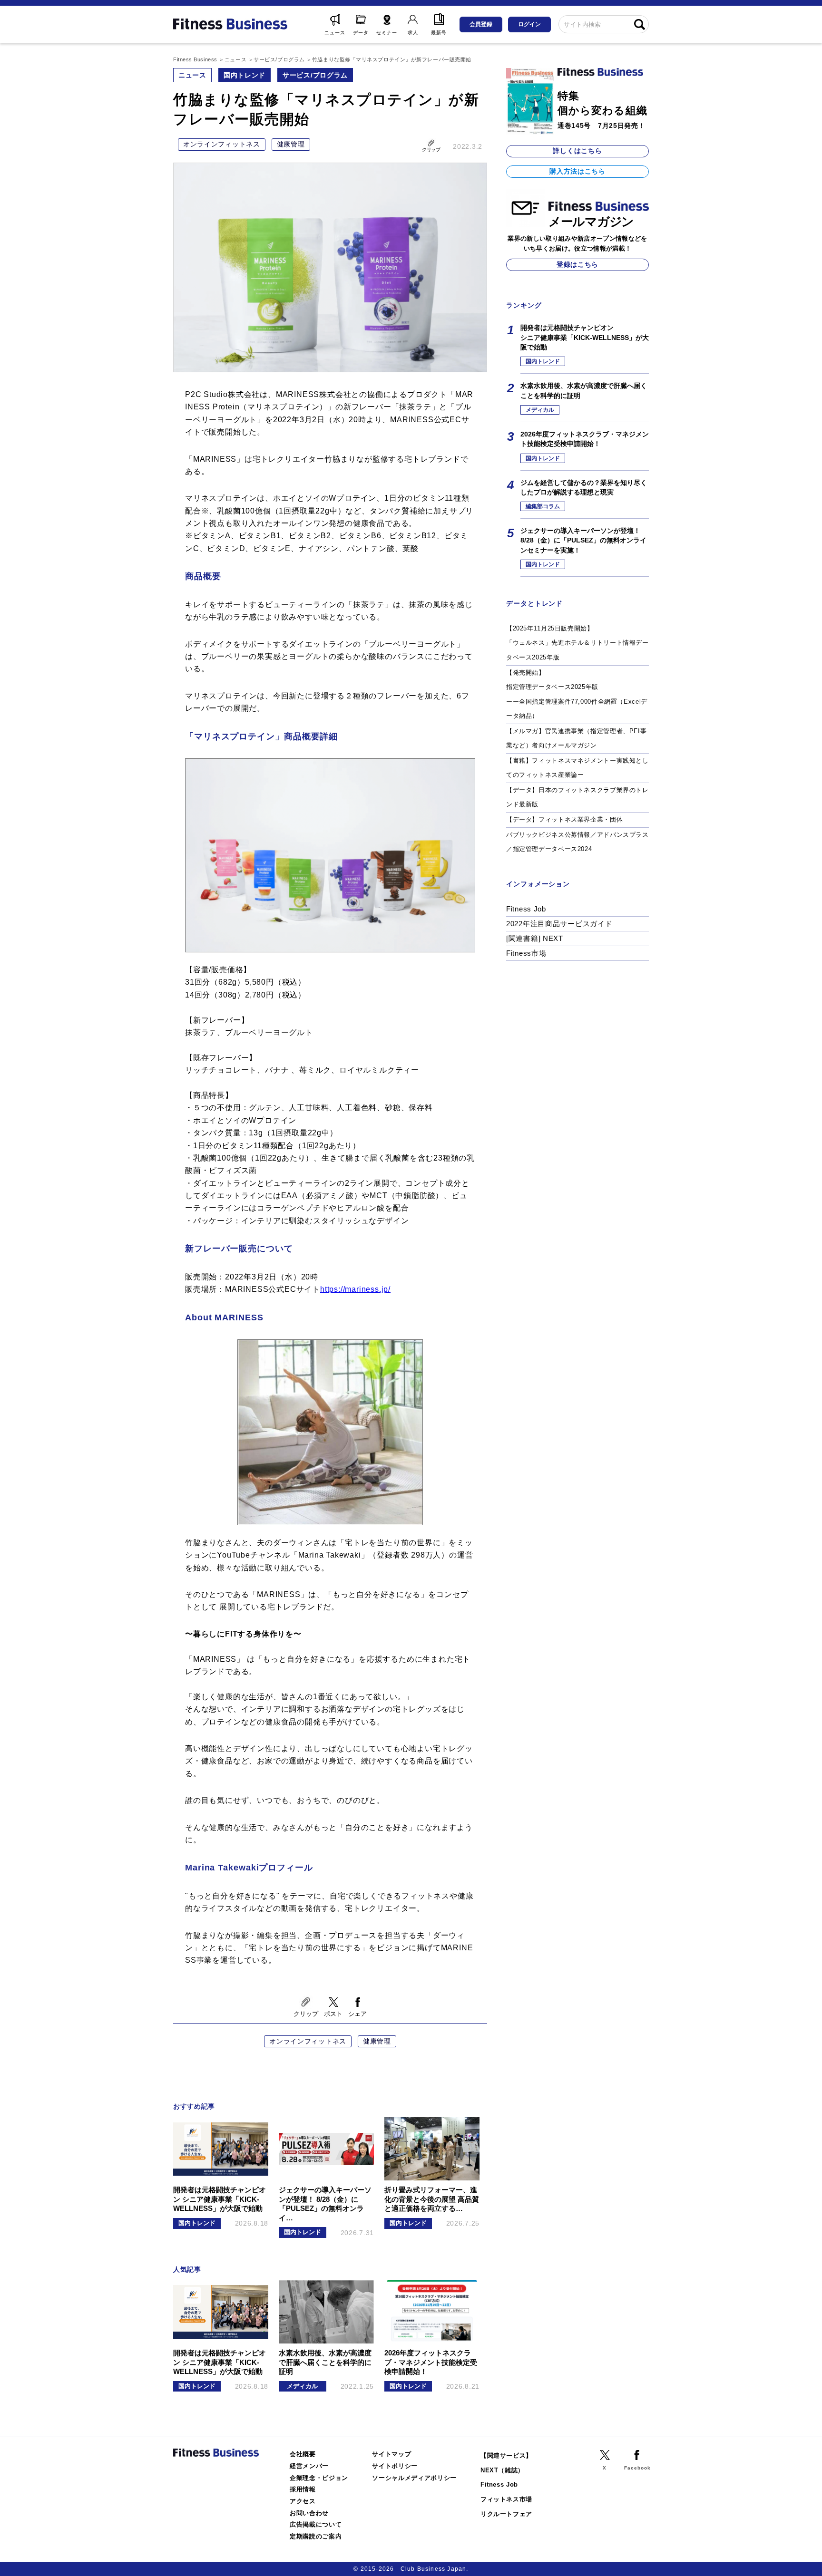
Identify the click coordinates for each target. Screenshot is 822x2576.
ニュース (192, 75)
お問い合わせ (309, 2513)
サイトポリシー (395, 2466)
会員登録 (481, 24)
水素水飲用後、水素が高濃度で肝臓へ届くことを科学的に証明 (584, 390)
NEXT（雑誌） (502, 2470)
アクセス (303, 2501)
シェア (357, 2014)
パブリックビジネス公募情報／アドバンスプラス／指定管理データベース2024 (577, 842)
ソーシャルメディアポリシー (414, 2478)
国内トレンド (245, 75)
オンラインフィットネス (222, 144)
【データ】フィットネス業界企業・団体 (564, 819)
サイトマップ (391, 2454)
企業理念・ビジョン (319, 2478)
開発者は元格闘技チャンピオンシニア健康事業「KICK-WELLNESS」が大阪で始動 (585, 337)
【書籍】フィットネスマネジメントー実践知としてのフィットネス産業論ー (577, 768)
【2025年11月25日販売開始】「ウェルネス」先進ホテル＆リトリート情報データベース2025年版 (577, 643)
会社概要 (303, 2454)
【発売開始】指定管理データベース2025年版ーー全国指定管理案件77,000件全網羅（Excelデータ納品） (577, 694)
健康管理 (291, 144)
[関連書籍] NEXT (535, 938)
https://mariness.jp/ (355, 1289)
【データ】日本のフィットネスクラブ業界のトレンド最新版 (577, 797)
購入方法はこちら (577, 171)
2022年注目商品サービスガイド (559, 924)
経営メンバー (309, 2466)
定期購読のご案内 (316, 2536)
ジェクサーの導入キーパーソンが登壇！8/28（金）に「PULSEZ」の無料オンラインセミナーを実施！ (583, 540)
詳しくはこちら (577, 151)
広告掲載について (316, 2524)
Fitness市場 (526, 953)
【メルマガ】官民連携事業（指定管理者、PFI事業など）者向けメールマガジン (576, 738)
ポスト (333, 2014)
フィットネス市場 (506, 2499)
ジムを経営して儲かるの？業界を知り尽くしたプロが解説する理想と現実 (584, 487)
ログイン (529, 24)
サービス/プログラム (315, 75)
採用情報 (303, 2489)
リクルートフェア (506, 2514)
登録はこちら (577, 264)
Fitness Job (526, 909)
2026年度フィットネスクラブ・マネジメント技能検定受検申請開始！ (585, 439)
